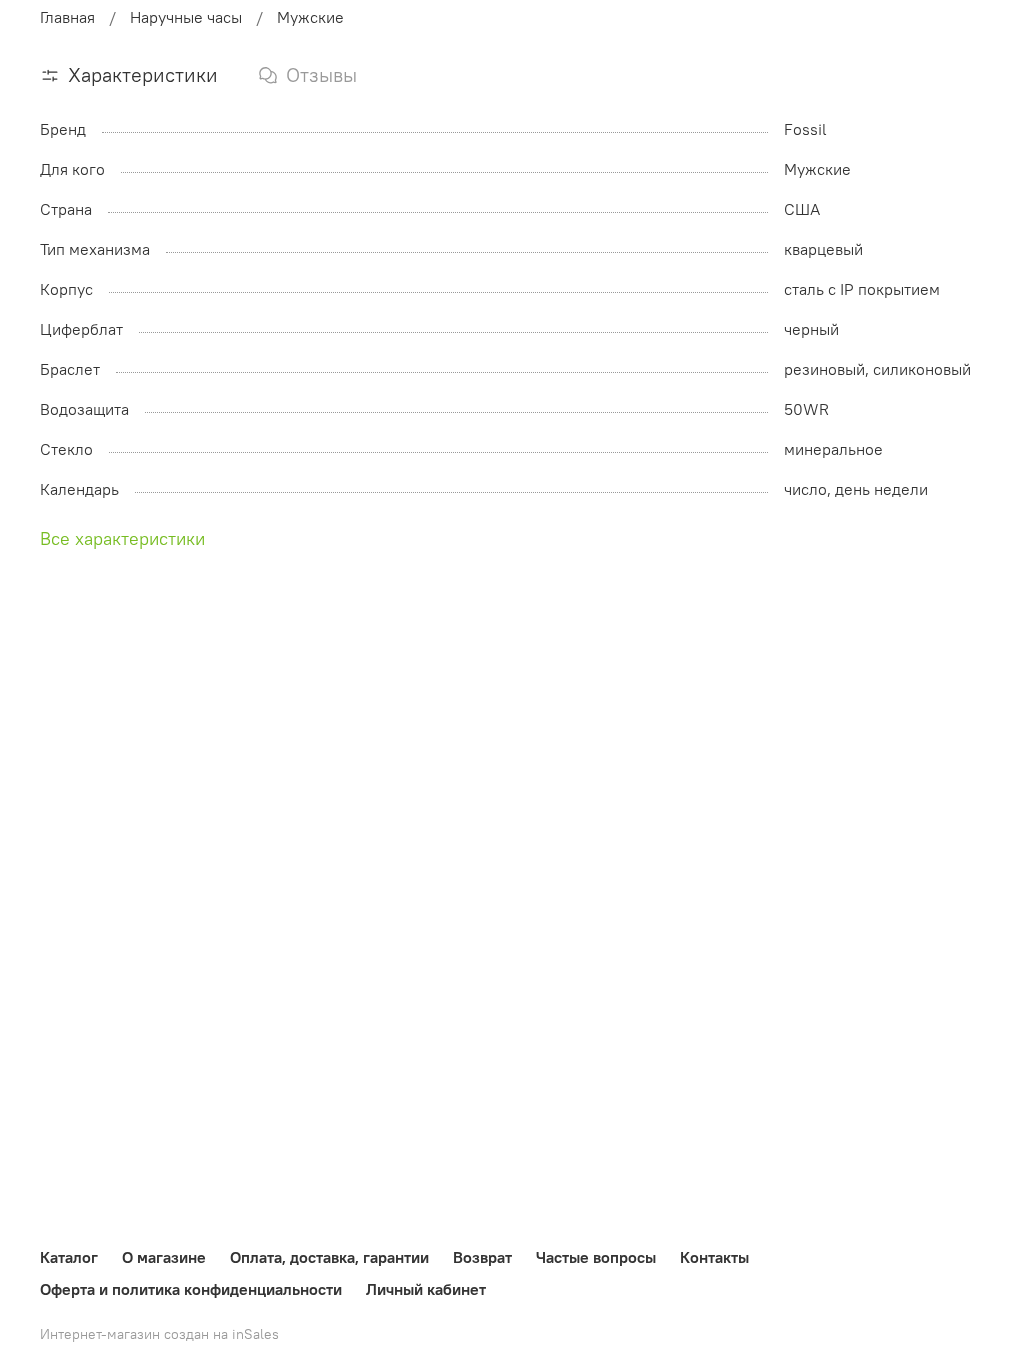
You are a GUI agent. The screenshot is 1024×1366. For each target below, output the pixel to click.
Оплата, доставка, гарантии (329, 1257)
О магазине (164, 1257)
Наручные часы (186, 17)
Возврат (482, 1257)
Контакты (714, 1257)
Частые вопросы (596, 1257)
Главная (67, 17)
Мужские (310, 17)
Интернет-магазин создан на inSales (159, 1334)
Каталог (69, 1257)
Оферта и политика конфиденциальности (191, 1289)
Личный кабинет (426, 1289)
